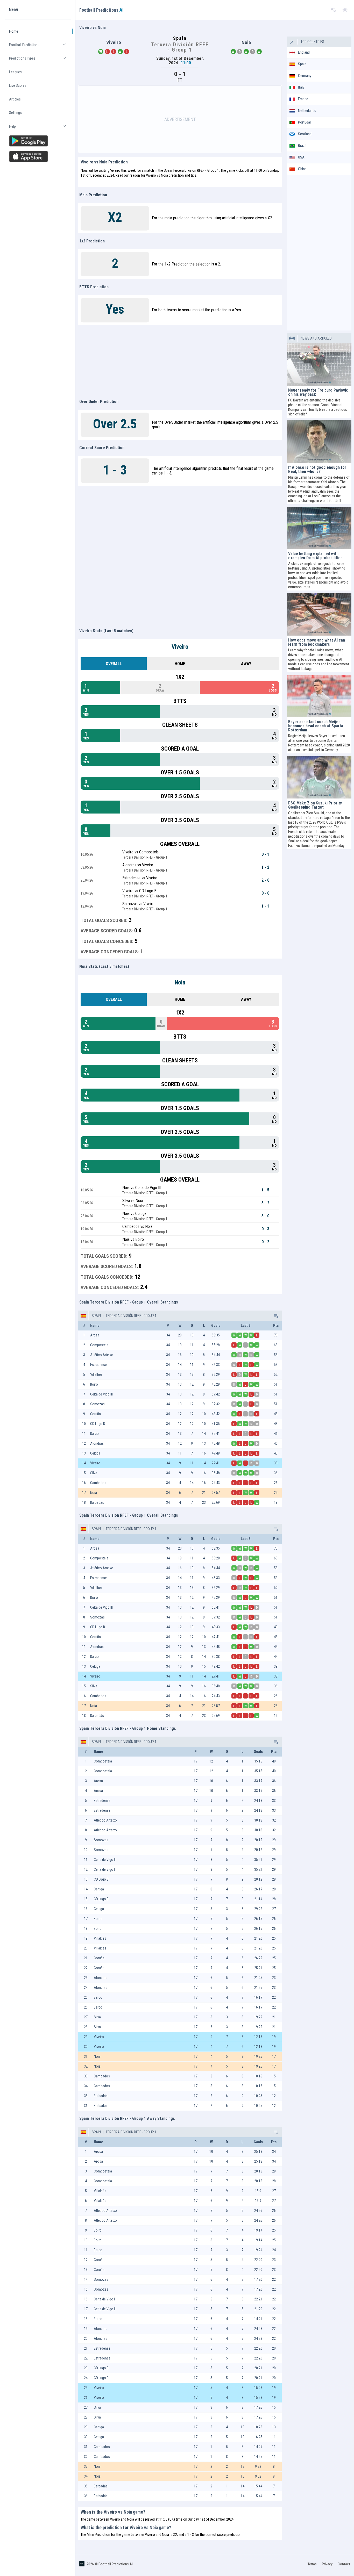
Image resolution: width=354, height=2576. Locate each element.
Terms (312, 2564)
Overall (114, 664)
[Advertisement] (180, 119)
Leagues (15, 72)
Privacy (327, 2564)
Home (14, 31)
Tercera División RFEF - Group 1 (131, 1316)
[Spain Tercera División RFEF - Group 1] (276, 1316)
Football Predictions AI (116, 2564)
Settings (15, 113)
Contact (344, 2564)
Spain (96, 1316)
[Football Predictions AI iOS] (38, 156)
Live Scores (18, 86)
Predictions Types (40, 61)
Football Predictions (40, 47)
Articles (15, 99)
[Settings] (333, 10)
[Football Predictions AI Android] (38, 141)
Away (246, 664)
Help (40, 129)
